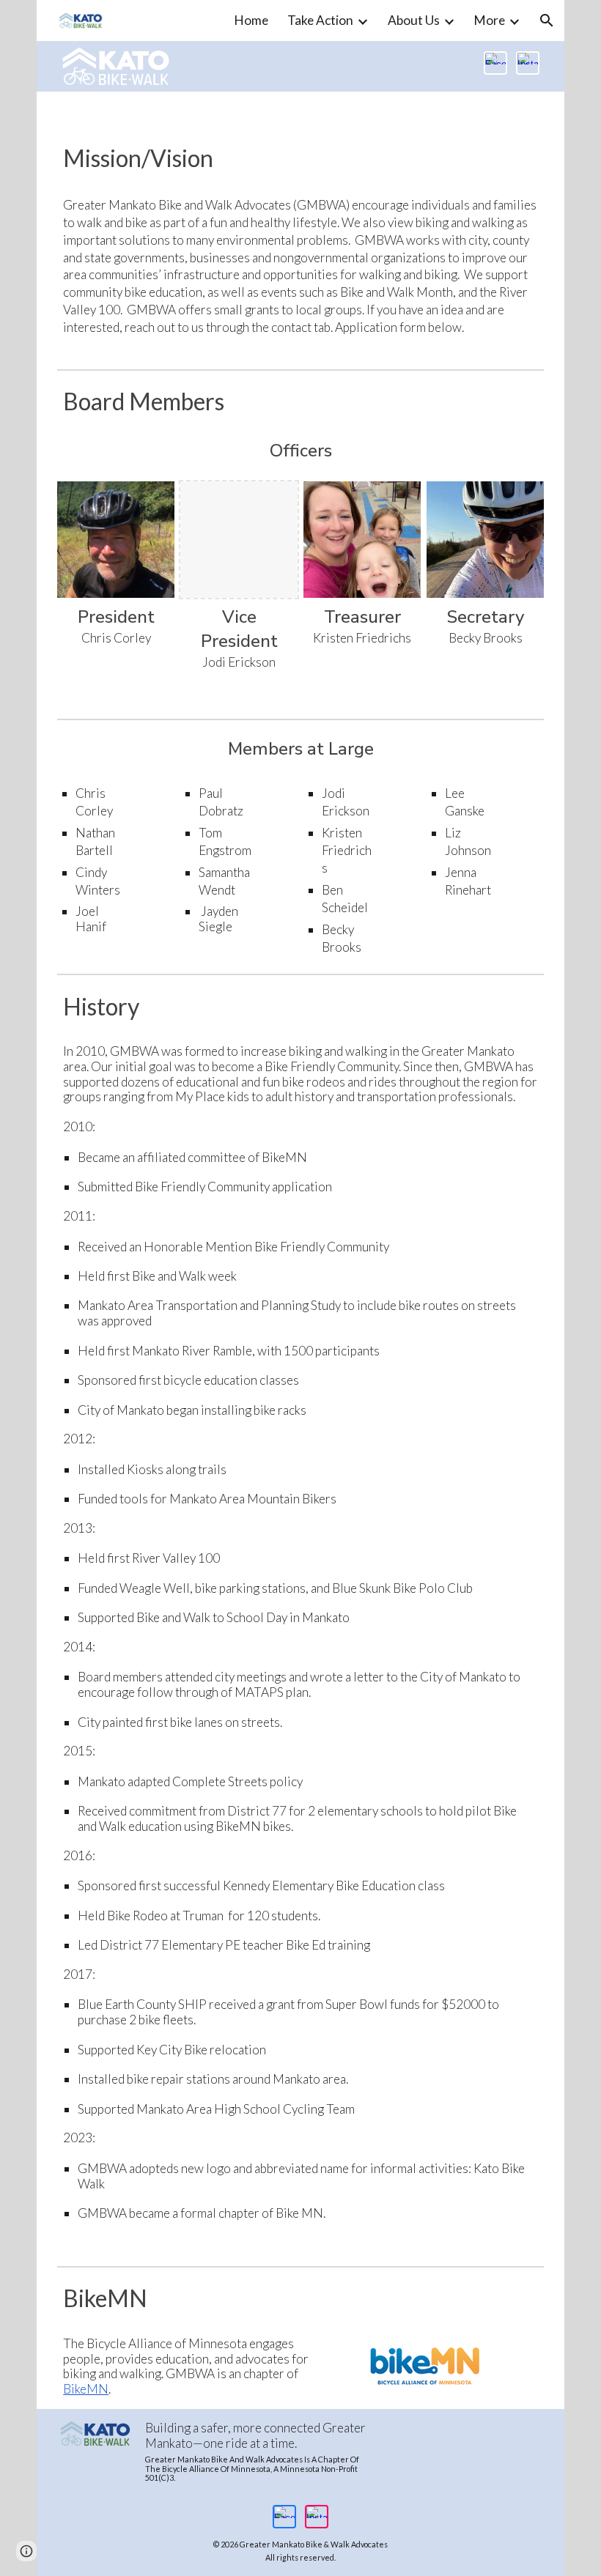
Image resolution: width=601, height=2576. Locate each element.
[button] (547, 21)
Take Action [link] (320, 20)
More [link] (490, 20)
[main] (300, 158)
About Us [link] (414, 20)
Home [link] (251, 20)
